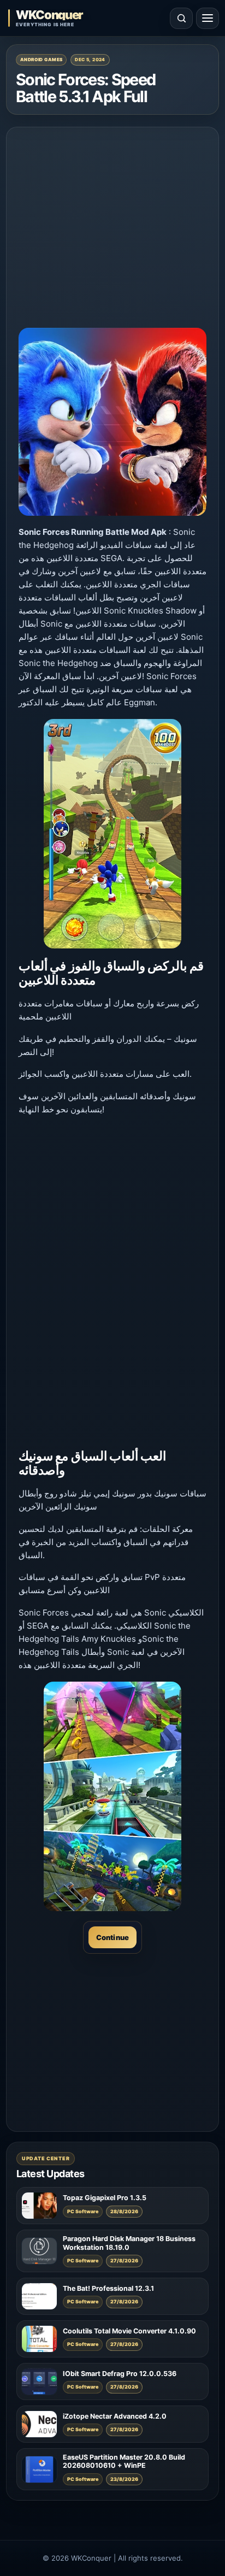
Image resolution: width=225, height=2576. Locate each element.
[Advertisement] (112, 218)
